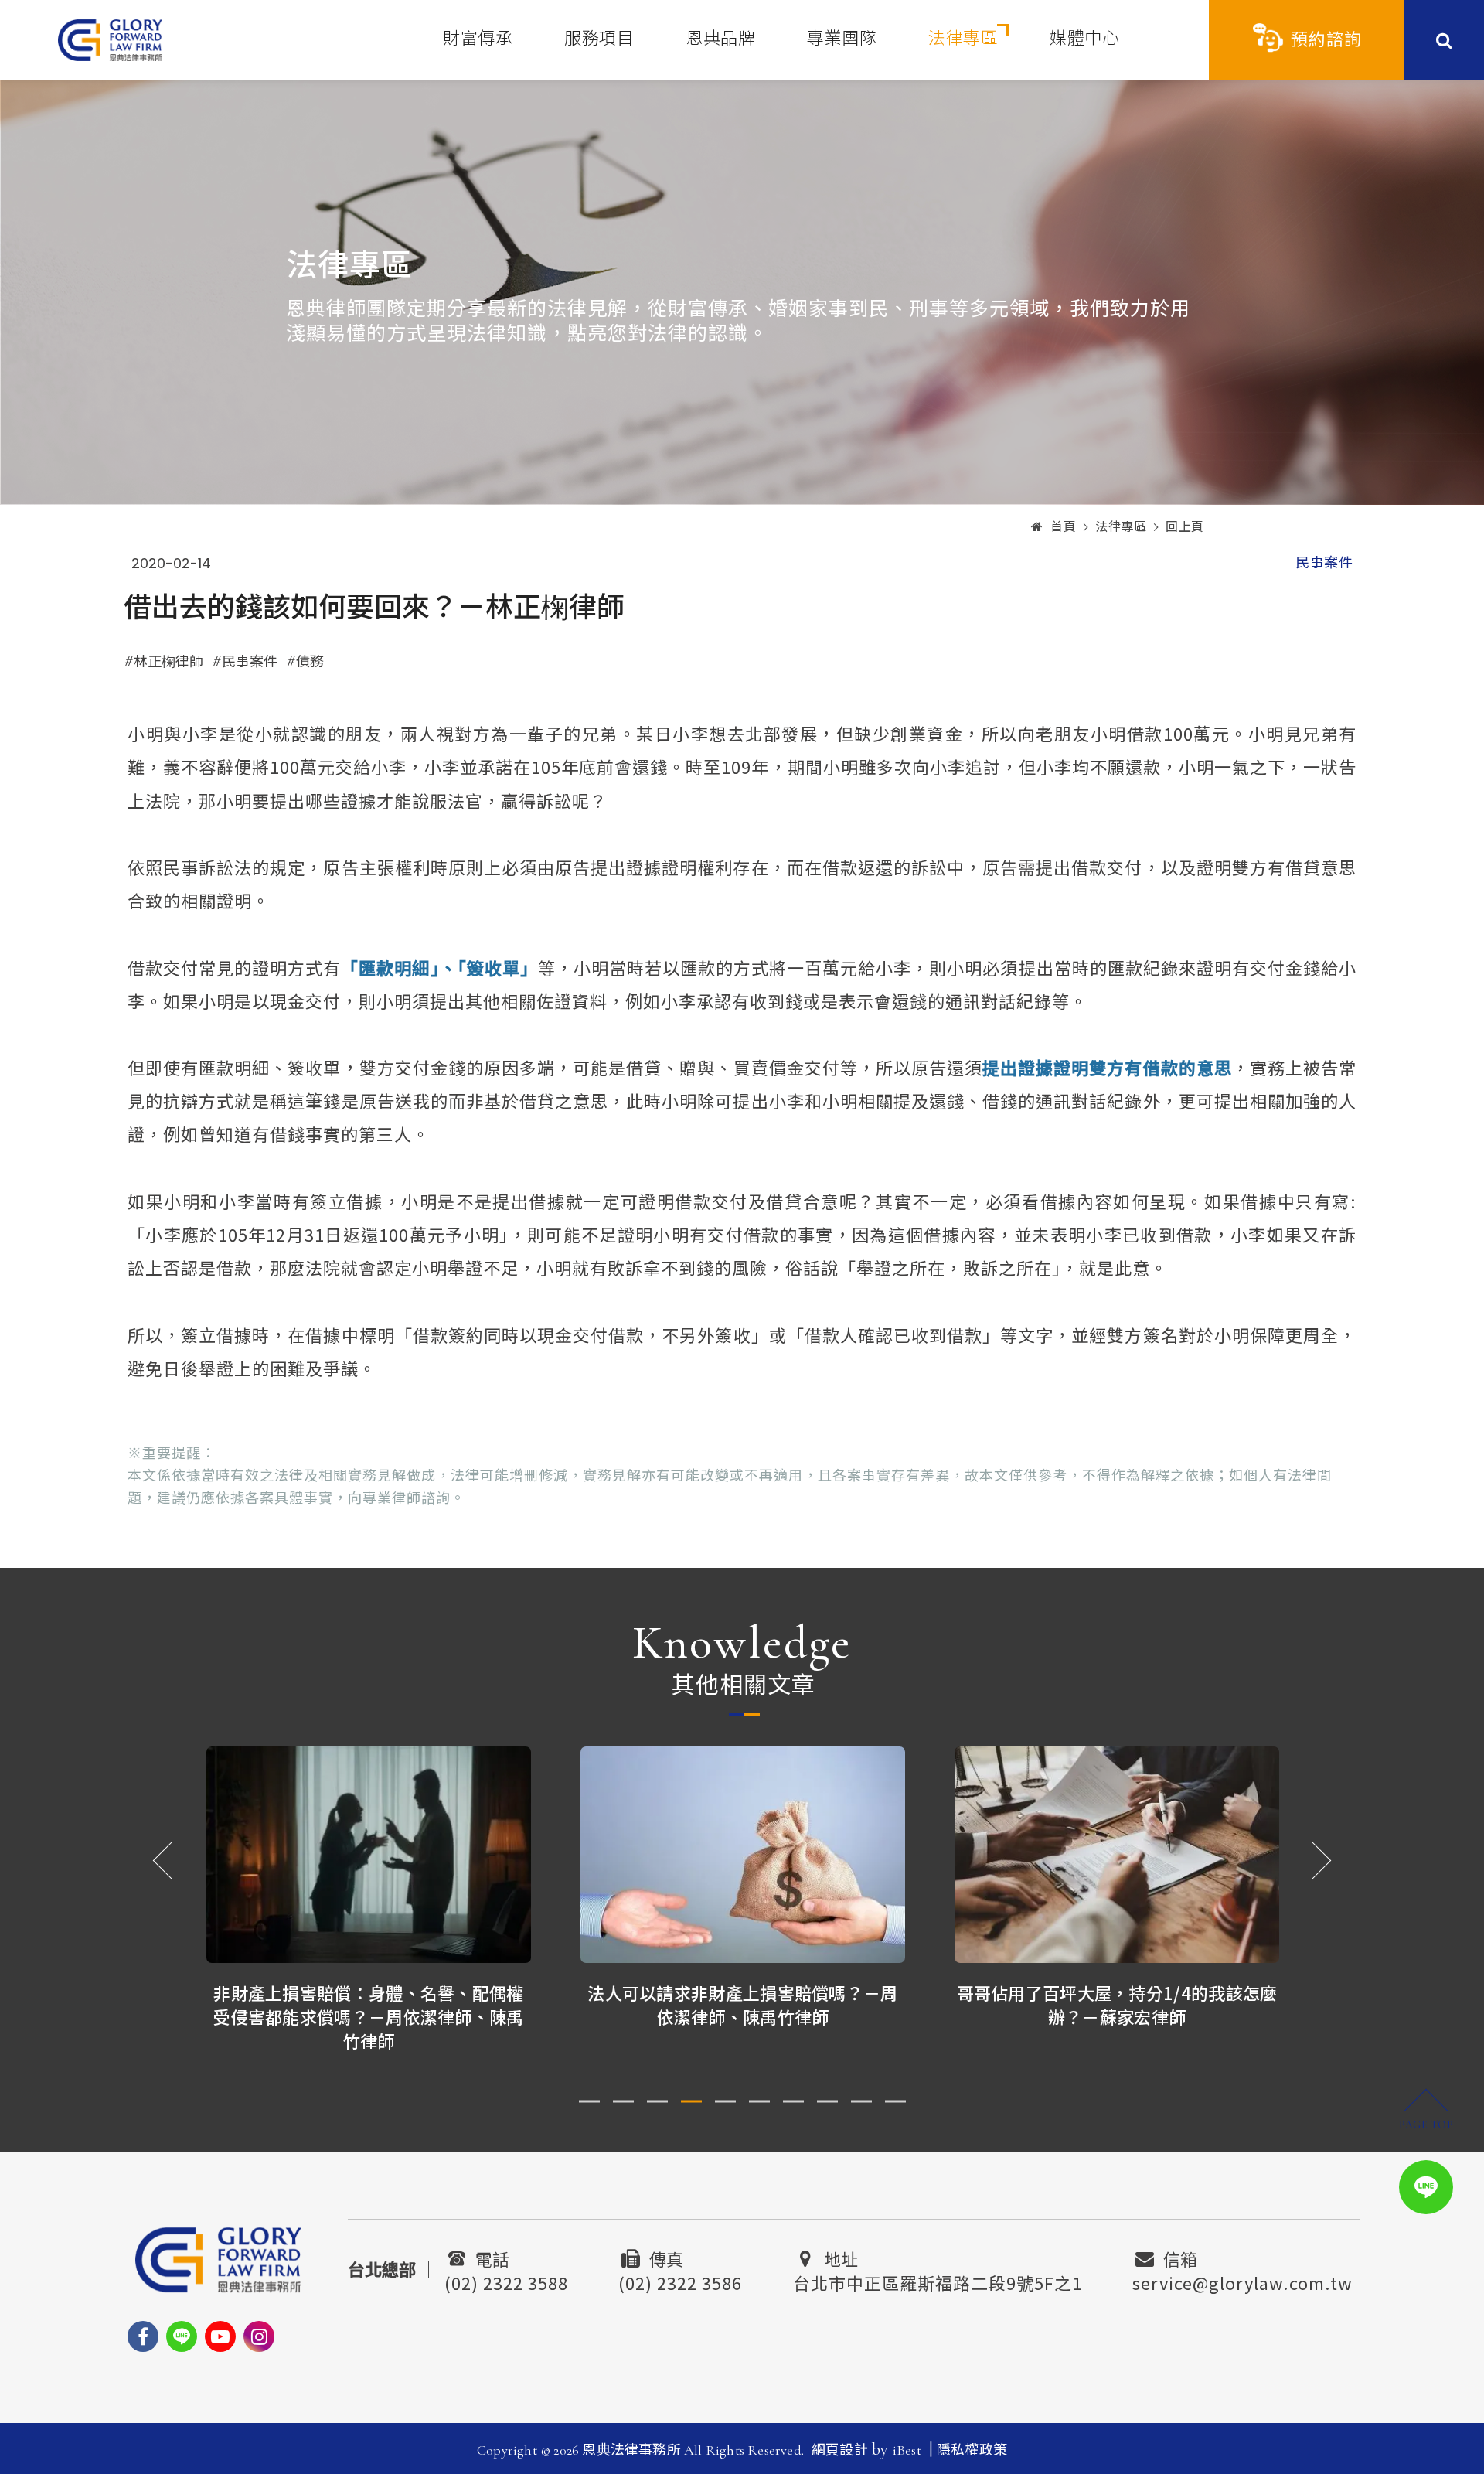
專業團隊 (842, 39)
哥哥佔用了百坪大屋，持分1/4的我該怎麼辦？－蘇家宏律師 (1117, 2004)
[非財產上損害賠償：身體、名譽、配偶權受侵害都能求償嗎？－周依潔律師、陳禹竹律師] (369, 1855)
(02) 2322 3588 (506, 2281)
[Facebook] (143, 2336)
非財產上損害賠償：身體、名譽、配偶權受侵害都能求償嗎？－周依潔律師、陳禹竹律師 (368, 2016)
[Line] (182, 2336)
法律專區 (963, 39)
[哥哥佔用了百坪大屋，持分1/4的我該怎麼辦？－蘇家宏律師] (1117, 1855)
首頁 (1063, 527)
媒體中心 (1084, 39)
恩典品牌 (720, 39)
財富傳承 (478, 39)
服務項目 (599, 39)
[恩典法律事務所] (110, 40)
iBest (907, 2450)
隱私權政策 (972, 2450)
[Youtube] (220, 2336)
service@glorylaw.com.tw (1242, 2281)
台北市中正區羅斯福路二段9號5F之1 (938, 2281)
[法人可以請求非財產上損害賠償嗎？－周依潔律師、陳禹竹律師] (743, 1855)
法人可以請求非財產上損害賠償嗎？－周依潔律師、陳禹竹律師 (742, 2004)
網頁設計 (840, 2450)
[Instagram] (259, 2336)
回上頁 (1185, 527)
